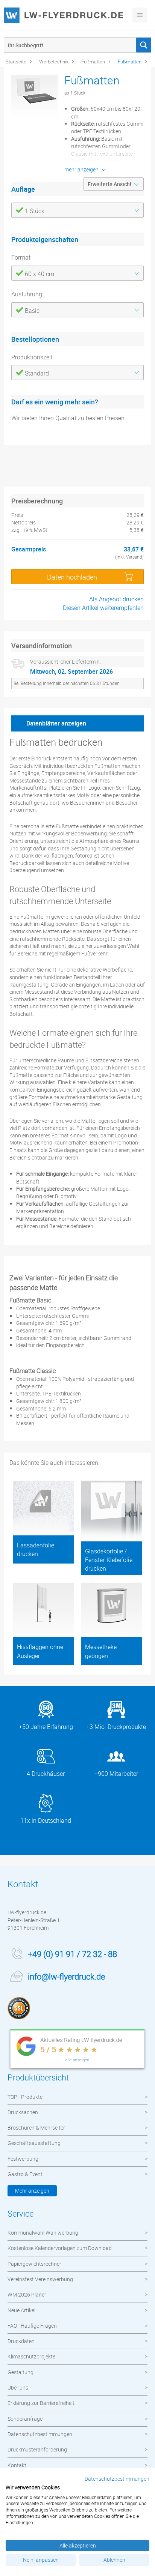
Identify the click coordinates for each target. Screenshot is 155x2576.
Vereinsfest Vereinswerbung (40, 2279)
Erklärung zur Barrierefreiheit (41, 2403)
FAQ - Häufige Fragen (32, 2326)
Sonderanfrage (25, 2419)
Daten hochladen (72, 577)
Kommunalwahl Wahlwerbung (43, 2233)
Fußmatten (93, 62)
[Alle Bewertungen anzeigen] (77, 2050)
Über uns (18, 2387)
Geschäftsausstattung (34, 2143)
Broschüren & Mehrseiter (36, 2128)
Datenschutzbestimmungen (40, 2434)
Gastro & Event (25, 2174)
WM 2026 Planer (27, 2294)
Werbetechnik (54, 62)
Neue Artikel (21, 2310)
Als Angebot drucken (116, 599)
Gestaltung (21, 2372)
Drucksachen (23, 2112)
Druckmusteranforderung (37, 2449)
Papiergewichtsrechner (34, 2264)
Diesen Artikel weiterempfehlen (103, 608)
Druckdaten (21, 2341)
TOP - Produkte (25, 2097)
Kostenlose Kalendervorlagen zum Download (60, 2248)
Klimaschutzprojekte (31, 2356)
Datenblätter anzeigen (56, 723)
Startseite (16, 62)
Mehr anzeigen (32, 2191)
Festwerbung (23, 2159)
